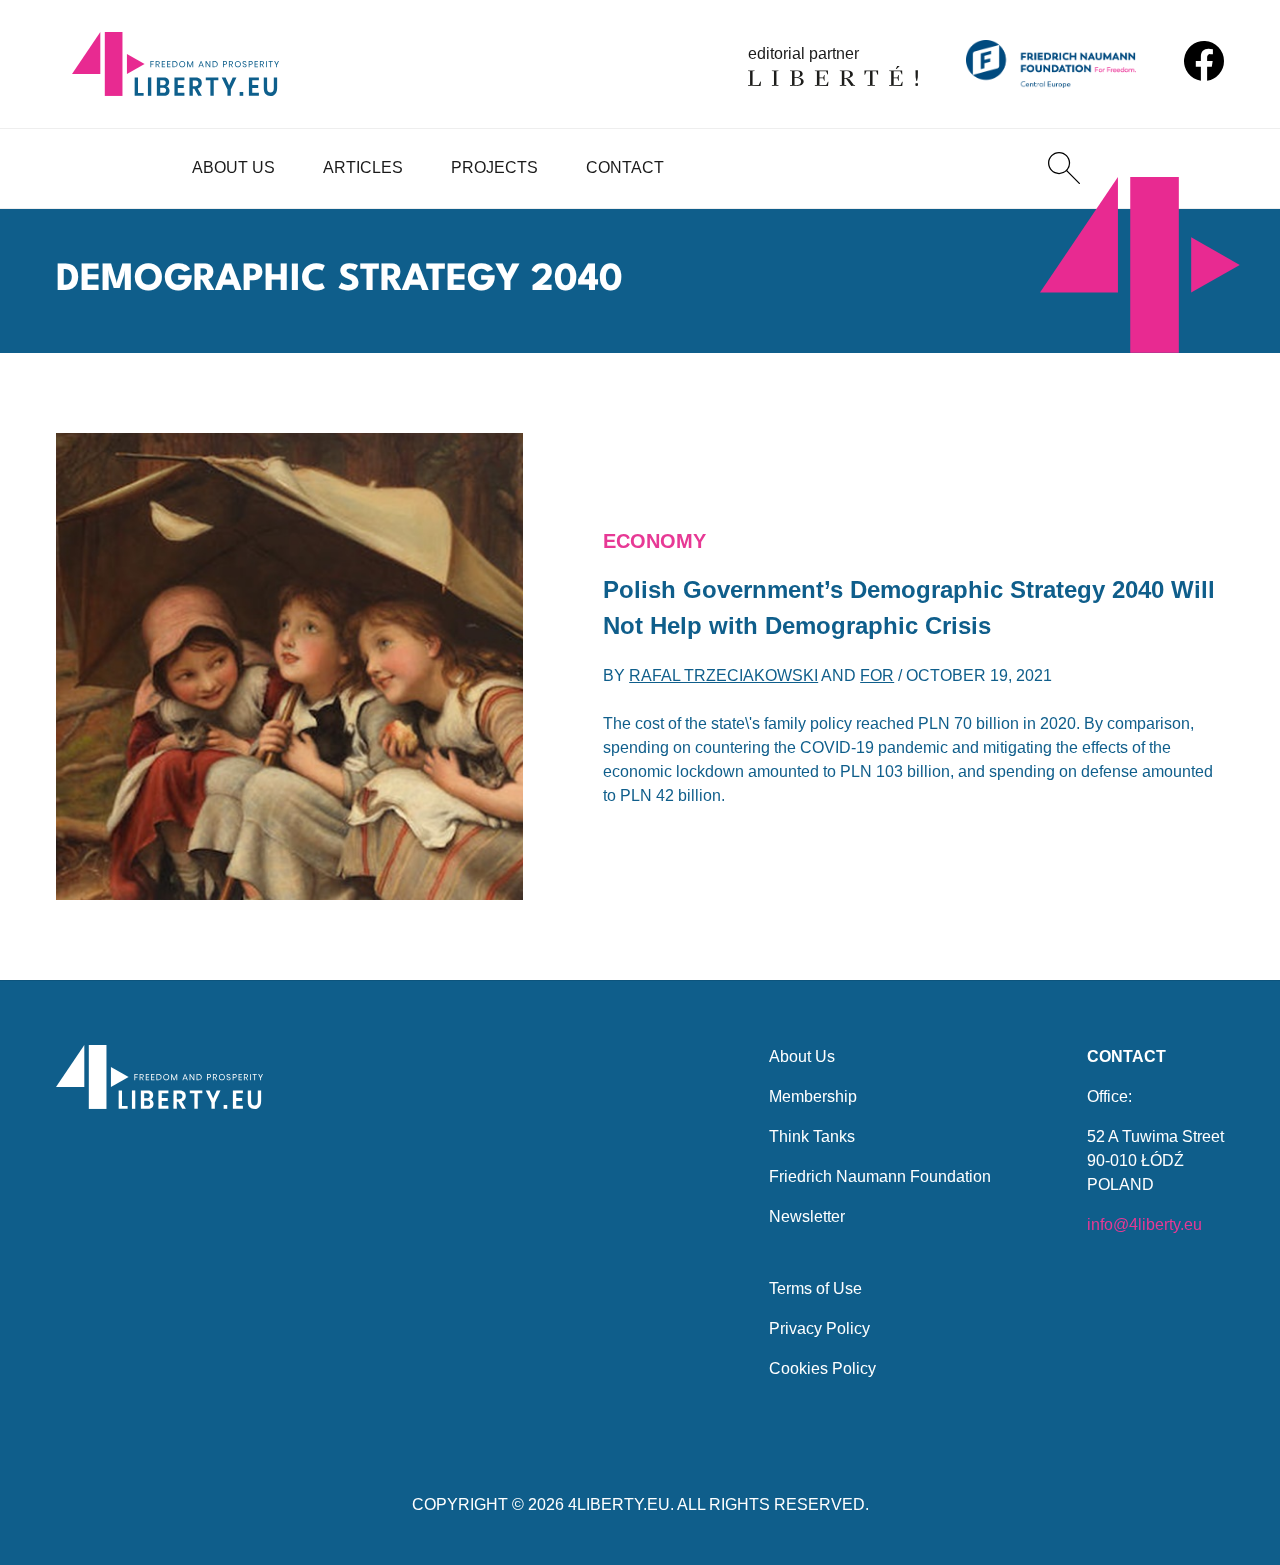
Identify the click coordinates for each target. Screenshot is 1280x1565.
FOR (877, 675)
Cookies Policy (822, 1368)
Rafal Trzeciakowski (723, 675)
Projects (494, 167)
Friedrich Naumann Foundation (880, 1176)
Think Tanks (812, 1136)
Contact (625, 167)
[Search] (1064, 168)
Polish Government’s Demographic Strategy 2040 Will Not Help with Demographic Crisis (909, 607)
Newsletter (807, 1216)
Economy (654, 541)
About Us (233, 167)
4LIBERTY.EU (619, 1504)
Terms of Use (815, 1288)
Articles (363, 167)
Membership (813, 1096)
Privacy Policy (819, 1328)
